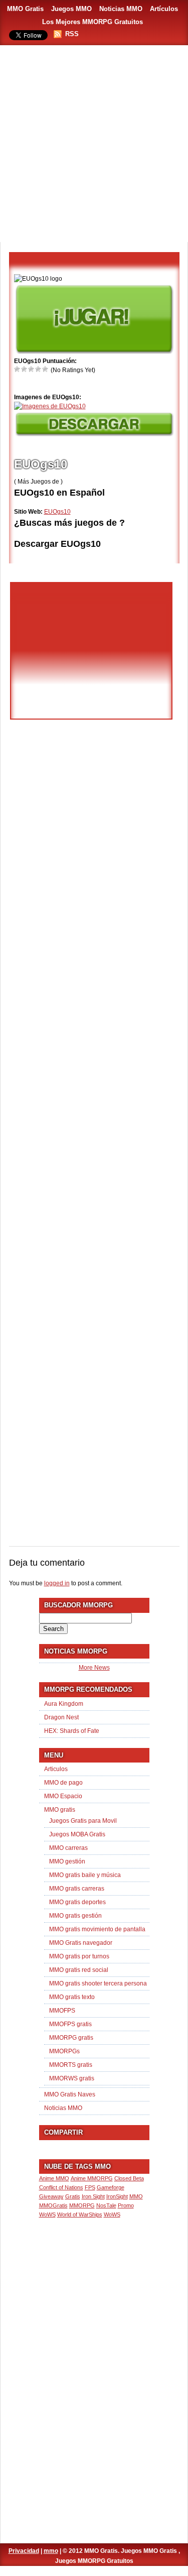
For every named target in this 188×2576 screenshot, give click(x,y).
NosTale (106, 2205)
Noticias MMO (121, 9)
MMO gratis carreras (77, 1889)
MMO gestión (67, 1861)
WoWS (112, 2214)
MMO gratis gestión (75, 1916)
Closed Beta (129, 2178)
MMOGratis (53, 2205)
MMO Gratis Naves (70, 2094)
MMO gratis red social (79, 1970)
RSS (72, 34)
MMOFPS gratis (70, 2024)
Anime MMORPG (92, 2178)
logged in (57, 1583)
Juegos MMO (71, 9)
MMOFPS (62, 2011)
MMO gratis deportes (77, 1902)
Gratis (73, 2196)
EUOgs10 (57, 512)
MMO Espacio (63, 1796)
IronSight (117, 2196)
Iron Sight (93, 2196)
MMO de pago (63, 1783)
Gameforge (111, 2187)
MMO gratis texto (72, 1997)
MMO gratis (60, 1810)
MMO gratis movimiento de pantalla (97, 1929)
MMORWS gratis (72, 2078)
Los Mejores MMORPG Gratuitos (92, 22)
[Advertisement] (94, 144)
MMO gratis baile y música (85, 1875)
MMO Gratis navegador (81, 1943)
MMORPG (82, 2205)
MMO (136, 2196)
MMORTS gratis (71, 2065)
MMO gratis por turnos (79, 1956)
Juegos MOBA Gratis (77, 1834)
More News (94, 1668)
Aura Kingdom (64, 1704)
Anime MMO (54, 2178)
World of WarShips (80, 2214)
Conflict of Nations (61, 2187)
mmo (51, 2551)
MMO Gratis (25, 9)
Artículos (164, 9)
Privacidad (24, 2551)
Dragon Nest (61, 1717)
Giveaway (51, 2196)
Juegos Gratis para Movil (83, 1821)
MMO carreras (68, 1848)
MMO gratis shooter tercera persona (98, 1983)
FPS (90, 2187)
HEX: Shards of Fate (72, 1731)
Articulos (56, 1769)
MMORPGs (64, 2051)
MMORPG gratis (71, 2038)
